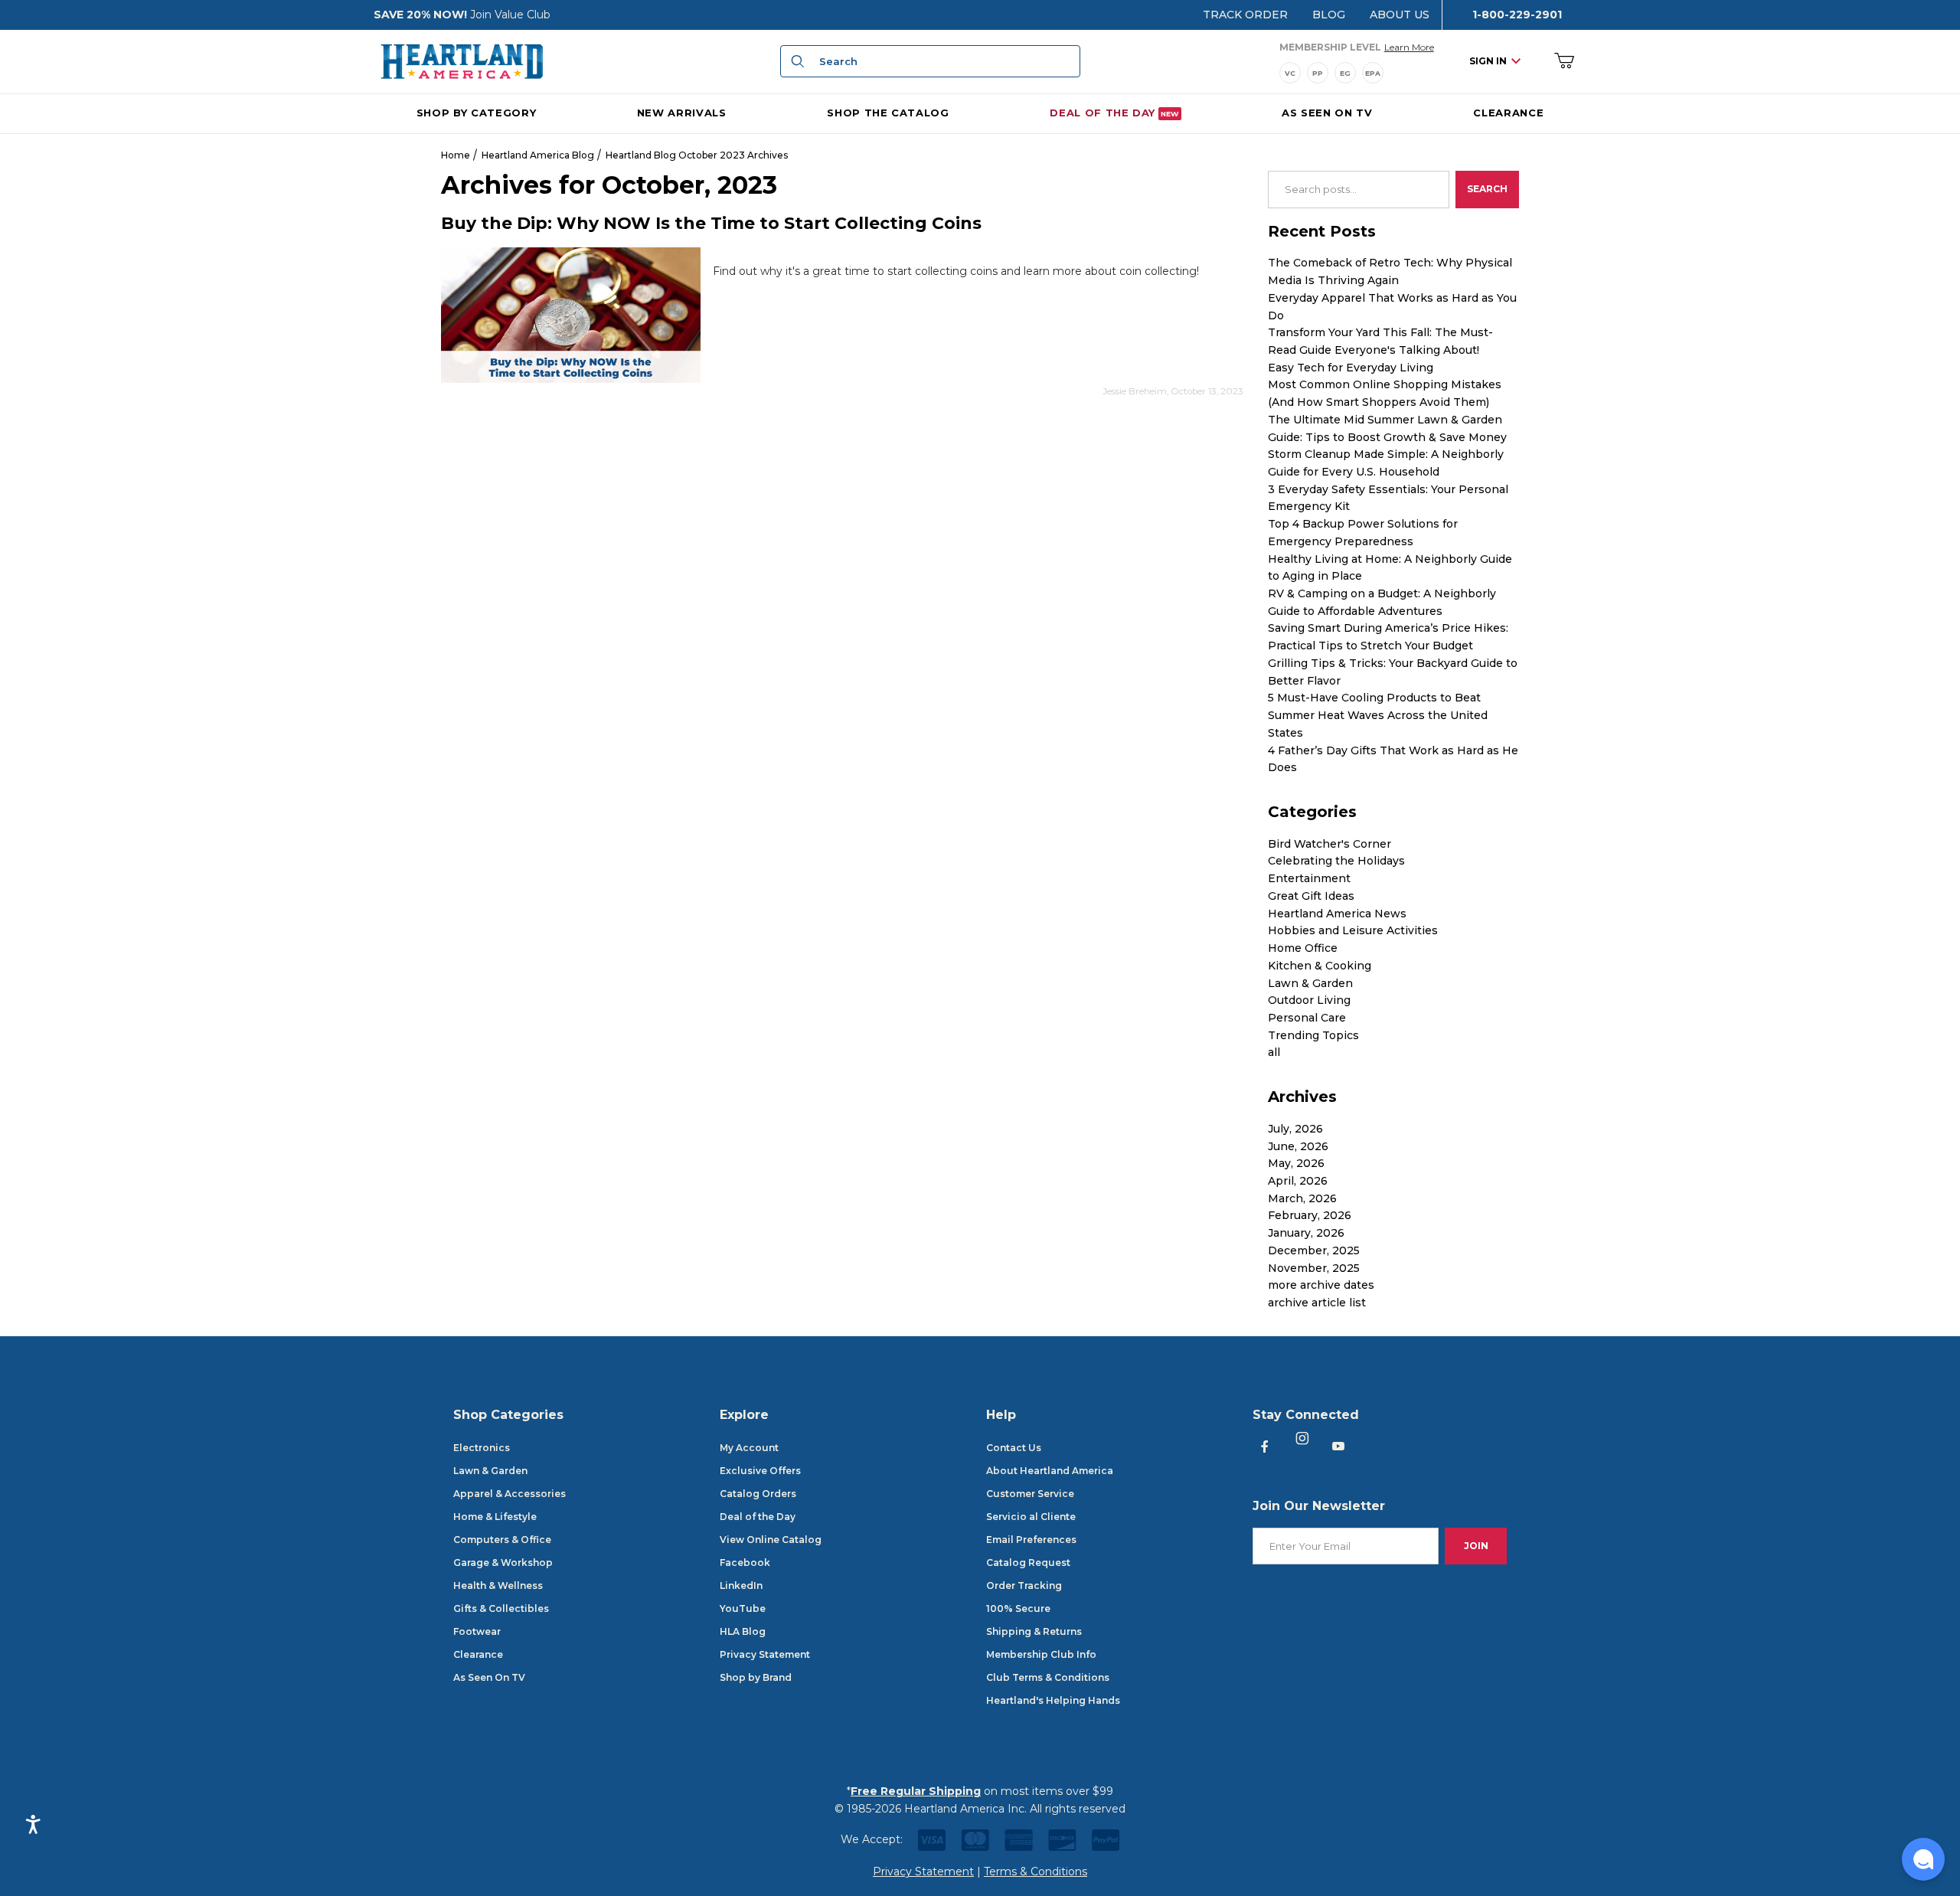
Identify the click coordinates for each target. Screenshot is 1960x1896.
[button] (1923, 1859)
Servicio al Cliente (1031, 1517)
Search (1487, 189)
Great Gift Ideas (1311, 896)
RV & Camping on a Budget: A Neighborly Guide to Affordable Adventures (1382, 602)
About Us (1400, 15)
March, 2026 (1302, 1198)
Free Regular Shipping (916, 1791)
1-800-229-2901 (1517, 15)
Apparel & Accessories (510, 1494)
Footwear (477, 1631)
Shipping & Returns (1034, 1631)
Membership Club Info (1041, 1654)
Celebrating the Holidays (1336, 861)
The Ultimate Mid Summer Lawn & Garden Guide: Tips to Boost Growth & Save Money (1387, 428)
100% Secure (1018, 1608)
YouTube (743, 1608)
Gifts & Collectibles (501, 1608)
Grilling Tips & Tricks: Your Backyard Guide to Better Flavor (1393, 672)
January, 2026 (1306, 1233)
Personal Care (1307, 1018)
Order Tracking (1024, 1585)
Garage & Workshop (503, 1563)
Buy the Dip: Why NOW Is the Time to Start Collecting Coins (711, 223)
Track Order (1245, 15)
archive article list (1317, 1303)
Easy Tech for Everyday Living (1351, 368)
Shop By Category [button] (476, 112)
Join (1476, 1546)
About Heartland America (1050, 1471)
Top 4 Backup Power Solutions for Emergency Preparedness (1363, 533)
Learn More (1409, 47)
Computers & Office (502, 1540)
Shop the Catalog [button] (888, 112)
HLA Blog (743, 1631)
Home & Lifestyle (495, 1517)
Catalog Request (1028, 1563)
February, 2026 (1310, 1215)
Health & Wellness (498, 1585)
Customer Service (1030, 1494)
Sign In (1488, 61)
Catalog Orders (758, 1494)
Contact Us (1014, 1448)
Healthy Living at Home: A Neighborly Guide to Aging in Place (1390, 568)
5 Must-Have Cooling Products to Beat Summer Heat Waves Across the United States (1378, 715)
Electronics (482, 1448)
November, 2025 (1314, 1268)
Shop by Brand (756, 1677)
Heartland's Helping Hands (1053, 1700)
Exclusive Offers (760, 1471)
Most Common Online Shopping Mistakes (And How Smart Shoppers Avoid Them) (1385, 393)
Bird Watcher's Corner (1330, 844)
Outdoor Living (1309, 1000)
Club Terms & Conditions (1048, 1677)
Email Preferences (1031, 1540)
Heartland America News (1337, 914)
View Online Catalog (771, 1540)
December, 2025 (1314, 1250)
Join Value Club (510, 15)
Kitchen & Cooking (1320, 966)
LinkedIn (741, 1585)
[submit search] (795, 61)
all (1274, 1052)
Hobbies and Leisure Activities (1353, 930)
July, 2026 (1295, 1129)
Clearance (478, 1654)
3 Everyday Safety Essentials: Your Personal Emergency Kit (1388, 498)
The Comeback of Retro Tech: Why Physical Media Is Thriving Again (1390, 271)
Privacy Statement (765, 1654)
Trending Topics (1313, 1035)
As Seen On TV (489, 1677)
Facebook (745, 1563)
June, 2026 (1298, 1146)
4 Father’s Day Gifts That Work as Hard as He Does (1393, 759)
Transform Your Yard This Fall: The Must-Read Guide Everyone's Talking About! (1380, 341)
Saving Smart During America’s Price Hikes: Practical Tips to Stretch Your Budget (1388, 637)
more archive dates (1321, 1285)
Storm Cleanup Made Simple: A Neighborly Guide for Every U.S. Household (1386, 463)
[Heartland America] (462, 60)
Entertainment (1309, 878)
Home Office (1303, 948)
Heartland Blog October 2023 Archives (697, 155)
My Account (749, 1448)
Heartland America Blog (538, 155)
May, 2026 (1296, 1163)
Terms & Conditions (1036, 1871)
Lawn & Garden (1310, 983)
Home (456, 155)
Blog (1329, 15)
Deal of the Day (758, 1517)
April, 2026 (1298, 1181)
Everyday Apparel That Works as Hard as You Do (1392, 307)
